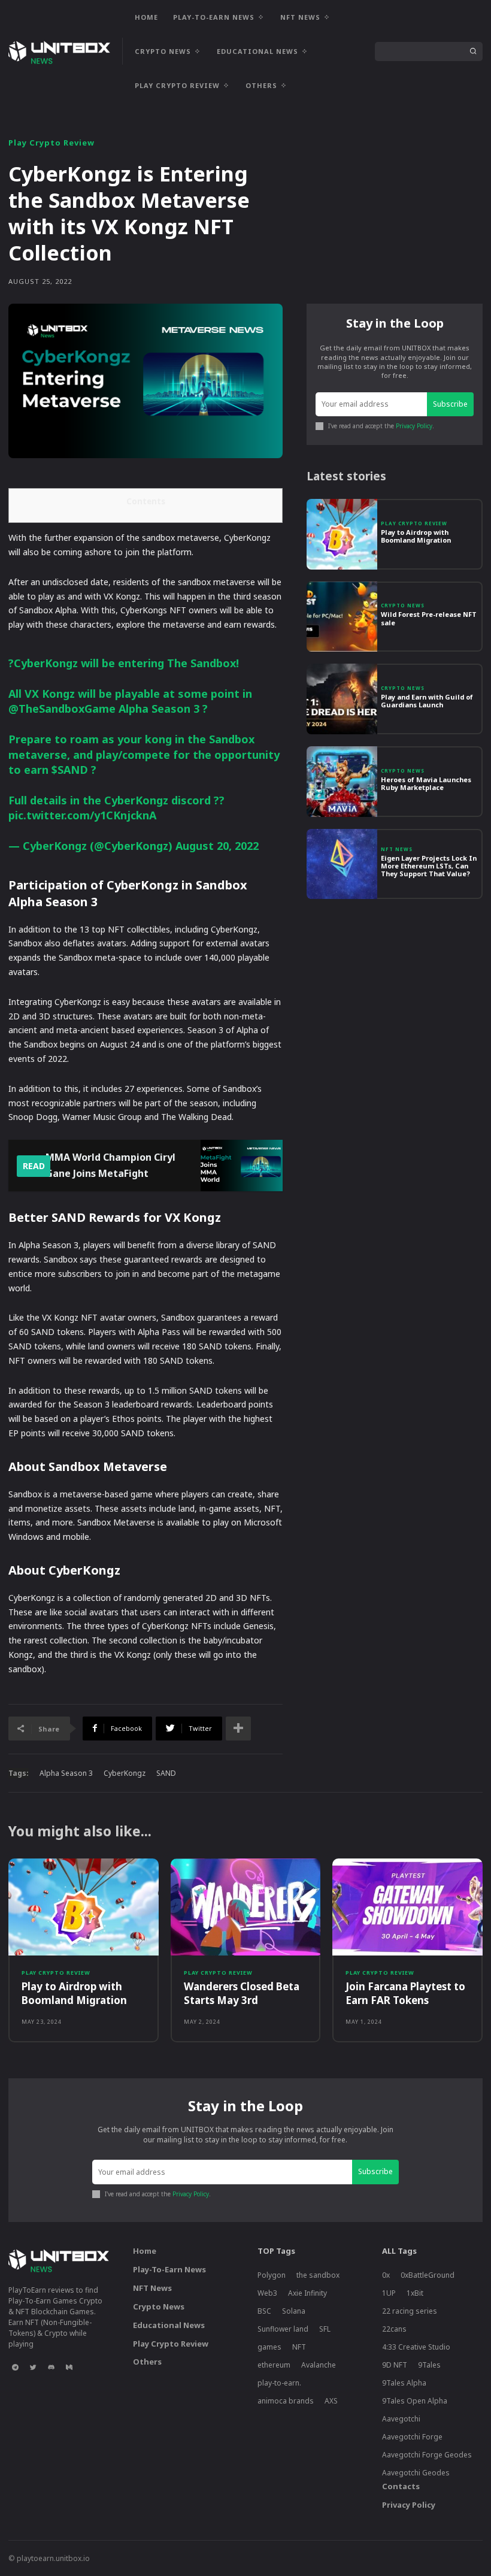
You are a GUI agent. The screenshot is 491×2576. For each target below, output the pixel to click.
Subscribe (450, 404)
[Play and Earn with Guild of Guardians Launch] (342, 699)
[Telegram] (15, 2367)
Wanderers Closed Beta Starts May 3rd (242, 1993)
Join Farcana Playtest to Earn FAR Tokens (405, 1993)
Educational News (169, 2325)
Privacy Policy (414, 426)
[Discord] (51, 2367)
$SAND (70, 770)
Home (145, 2251)
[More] (238, 1729)
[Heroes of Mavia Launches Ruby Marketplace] (342, 782)
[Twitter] (33, 2367)
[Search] (473, 52)
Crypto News (403, 606)
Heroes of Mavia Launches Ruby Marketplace (426, 783)
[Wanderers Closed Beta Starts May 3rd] (246, 1907)
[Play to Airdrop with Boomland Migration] (342, 534)
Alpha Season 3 (66, 1773)
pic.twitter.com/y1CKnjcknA (82, 815)
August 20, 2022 (217, 846)
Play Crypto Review (51, 143)
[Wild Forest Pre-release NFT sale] (342, 617)
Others (147, 2362)
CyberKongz (125, 1773)
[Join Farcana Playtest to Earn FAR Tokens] (407, 1907)
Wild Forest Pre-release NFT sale (429, 618)
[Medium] (69, 2367)
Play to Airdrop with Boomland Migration (416, 536)
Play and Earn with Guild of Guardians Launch (427, 701)
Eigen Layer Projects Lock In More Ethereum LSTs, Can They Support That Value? (429, 866)
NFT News (397, 849)
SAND (166, 1773)
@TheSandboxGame (62, 709)
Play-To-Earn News (169, 2269)
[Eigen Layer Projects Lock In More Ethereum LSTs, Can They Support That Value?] (342, 864)
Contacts (401, 2486)
